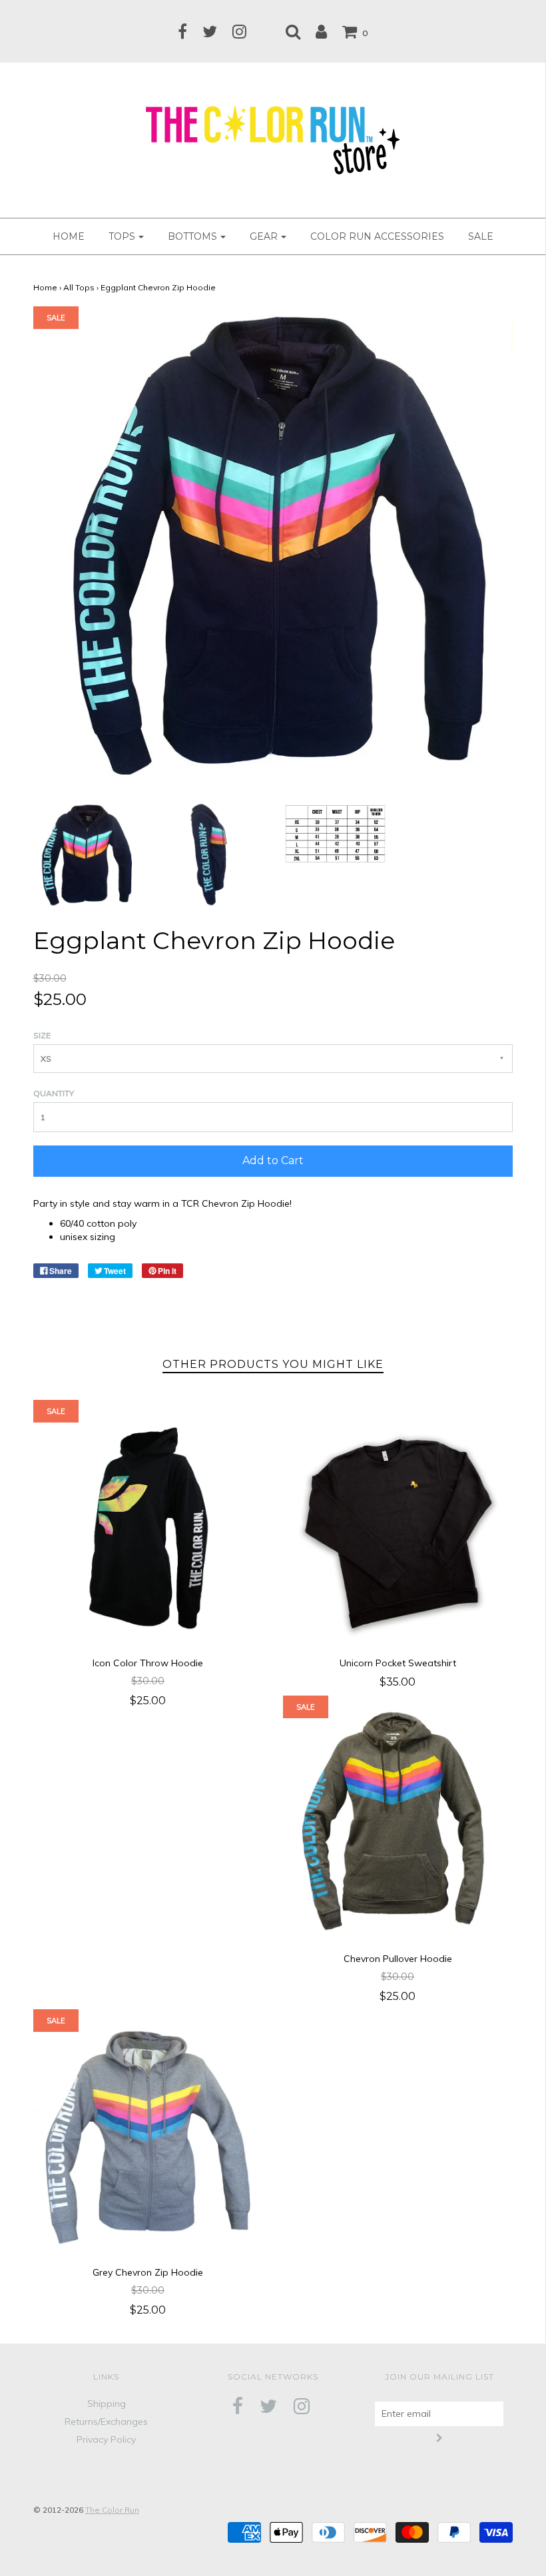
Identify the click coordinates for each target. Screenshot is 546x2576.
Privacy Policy (106, 2439)
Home (45, 287)
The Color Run (112, 2510)
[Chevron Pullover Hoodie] (398, 1824)
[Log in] (321, 31)
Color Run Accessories (377, 236)
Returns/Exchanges (106, 2421)
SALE (481, 236)
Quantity (54, 1093)
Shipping (107, 2404)
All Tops (79, 287)
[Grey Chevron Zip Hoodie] (148, 2137)
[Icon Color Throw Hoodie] (148, 1528)
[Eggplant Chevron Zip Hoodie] (86, 854)
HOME (69, 236)
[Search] (293, 31)
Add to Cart (273, 1160)
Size (42, 1035)
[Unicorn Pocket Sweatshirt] (398, 1528)
